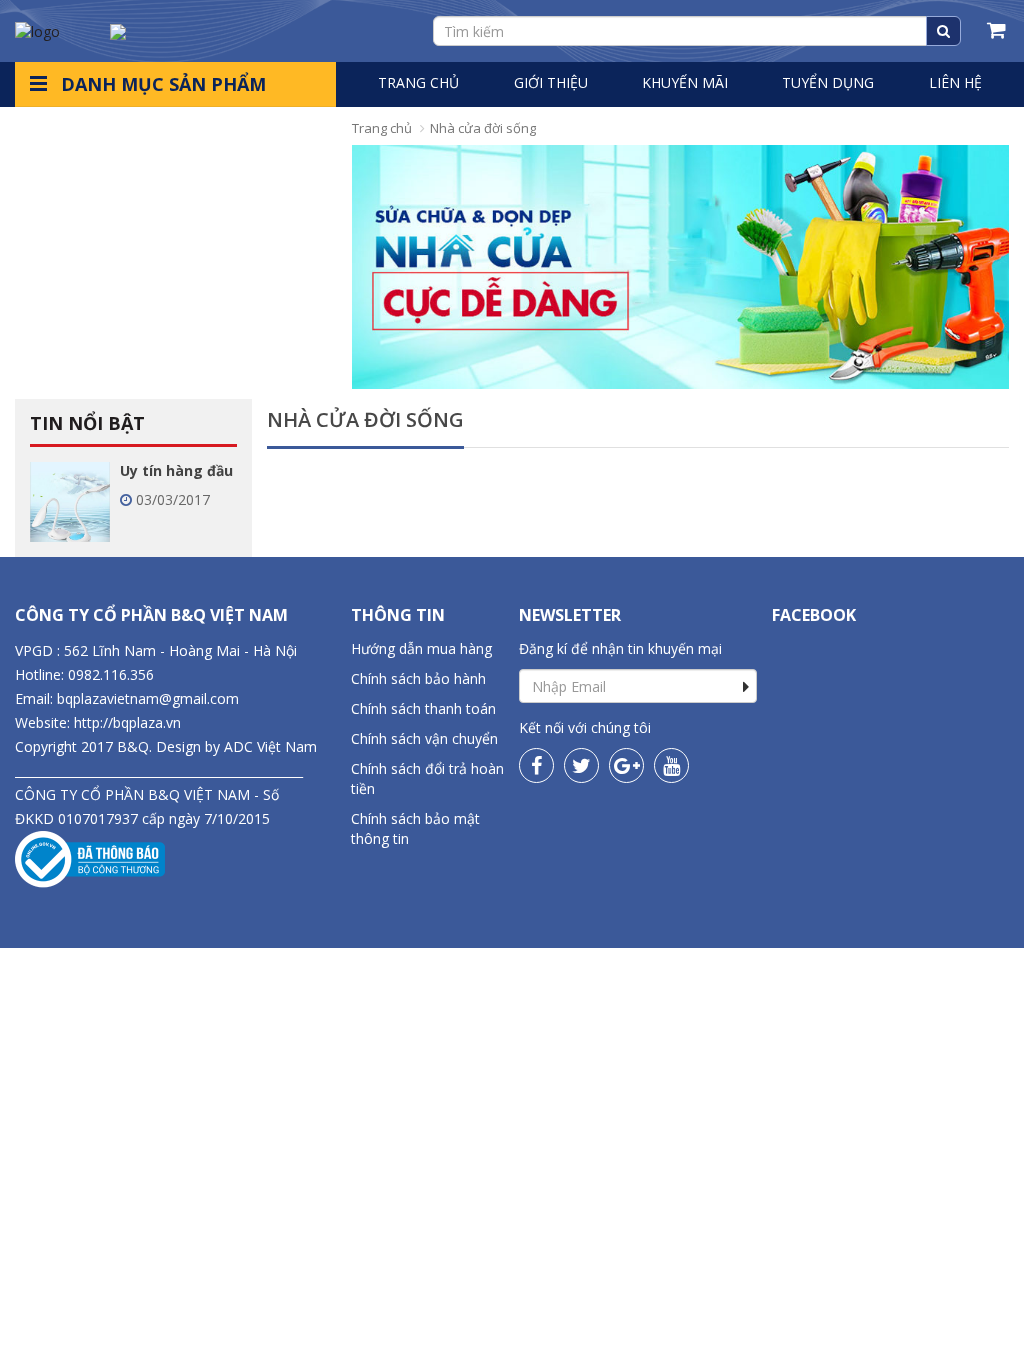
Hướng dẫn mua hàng (421, 648)
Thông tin (398, 615)
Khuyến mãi (685, 82)
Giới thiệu (551, 82)
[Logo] (37, 29)
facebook (814, 615)
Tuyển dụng (828, 82)
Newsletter (570, 615)
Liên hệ (955, 82)
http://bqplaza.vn (127, 722)
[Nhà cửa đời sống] (680, 267)
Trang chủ (418, 82)
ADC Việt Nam (270, 746)
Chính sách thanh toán (423, 708)
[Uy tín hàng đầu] (70, 500)
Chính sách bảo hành (418, 678)
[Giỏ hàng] (998, 31)
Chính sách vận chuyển (424, 738)
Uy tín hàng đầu (176, 470)
